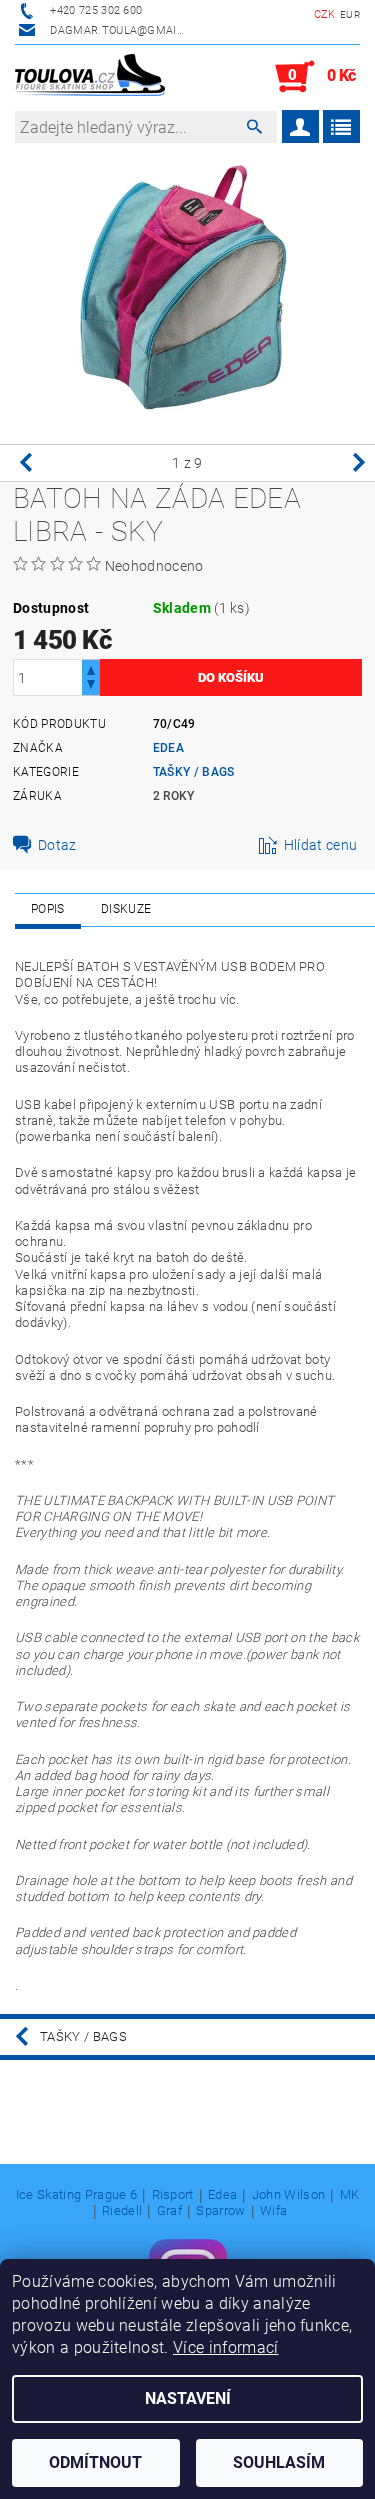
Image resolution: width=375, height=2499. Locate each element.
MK (350, 2195)
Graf (169, 2211)
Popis (48, 909)
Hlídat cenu (321, 845)
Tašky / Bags (194, 772)
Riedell (122, 2211)
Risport (173, 2195)
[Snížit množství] (91, 686)
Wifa (273, 2211)
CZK (325, 14)
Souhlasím (279, 2462)
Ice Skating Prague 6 (76, 2195)
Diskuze (126, 909)
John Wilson (289, 2195)
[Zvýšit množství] (91, 668)
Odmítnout (95, 2462)
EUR (350, 14)
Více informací (225, 2347)
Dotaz (57, 845)
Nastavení (188, 2398)
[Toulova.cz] (90, 77)
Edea (168, 748)
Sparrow (220, 2211)
